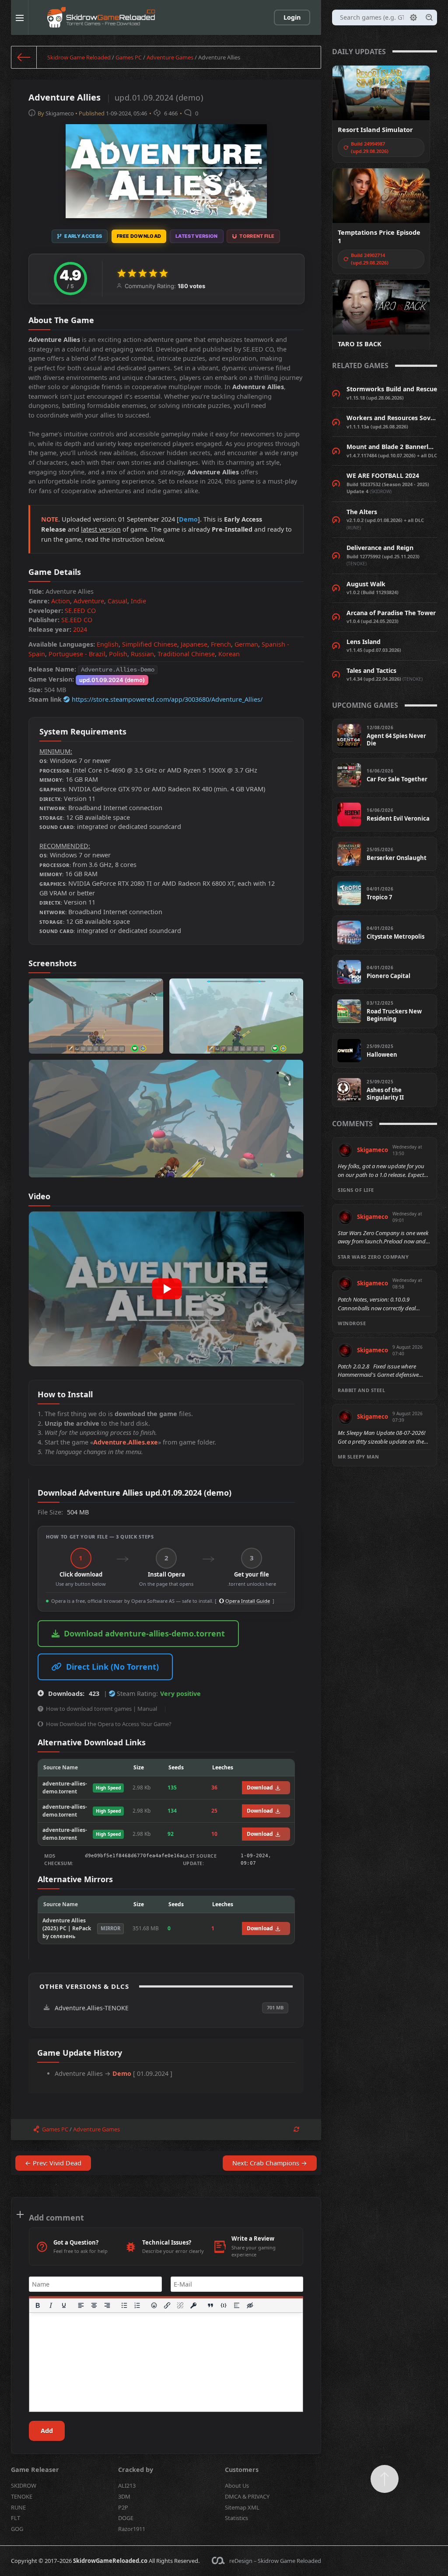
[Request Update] (296, 2129)
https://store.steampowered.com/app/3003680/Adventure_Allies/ (167, 699)
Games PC (129, 57)
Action (61, 601)
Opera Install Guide (247, 1601)
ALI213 (127, 2485)
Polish (118, 654)
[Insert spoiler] (237, 2305)
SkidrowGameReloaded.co (110, 2561)
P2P (123, 2507)
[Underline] (64, 2305)
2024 (80, 629)
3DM (124, 2496)
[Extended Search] (413, 17)
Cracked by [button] (136, 2470)
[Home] (24, 57)
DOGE (126, 2518)
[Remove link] (180, 2305)
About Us (237, 2485)
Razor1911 (132, 2529)
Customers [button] (242, 2470)
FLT (16, 2518)
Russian (142, 654)
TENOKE (22, 2496)
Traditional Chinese (186, 654)
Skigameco (60, 113)
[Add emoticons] (154, 2305)
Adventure (89, 601)
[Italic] (51, 2305)
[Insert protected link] (193, 2305)
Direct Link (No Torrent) (112, 1667)
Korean (229, 654)
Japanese (194, 644)
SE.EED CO (80, 611)
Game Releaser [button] (35, 2470)
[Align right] (107, 2305)
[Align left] (81, 2305)
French (221, 644)
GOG (17, 2529)
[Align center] (94, 2305)
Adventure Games (170, 57)
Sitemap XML (242, 2507)
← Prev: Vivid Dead (53, 2163)
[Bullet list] (124, 2305)
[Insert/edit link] (167, 2305)
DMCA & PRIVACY (247, 2496)
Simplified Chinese (150, 644)
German (246, 644)
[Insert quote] (210, 2305)
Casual (117, 601)
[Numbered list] (137, 2305)
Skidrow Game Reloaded (79, 57)
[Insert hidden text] (250, 2305)
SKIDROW (24, 2485)
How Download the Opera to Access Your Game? (109, 1724)
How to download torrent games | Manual (101, 1709)
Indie (138, 601)
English (108, 644)
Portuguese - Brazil (77, 654)
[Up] (385, 2479)
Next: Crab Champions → (270, 2163)
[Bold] (38, 2305)
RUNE (18, 2507)
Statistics (236, 2518)
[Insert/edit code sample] (224, 2305)
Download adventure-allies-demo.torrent (144, 1633)
